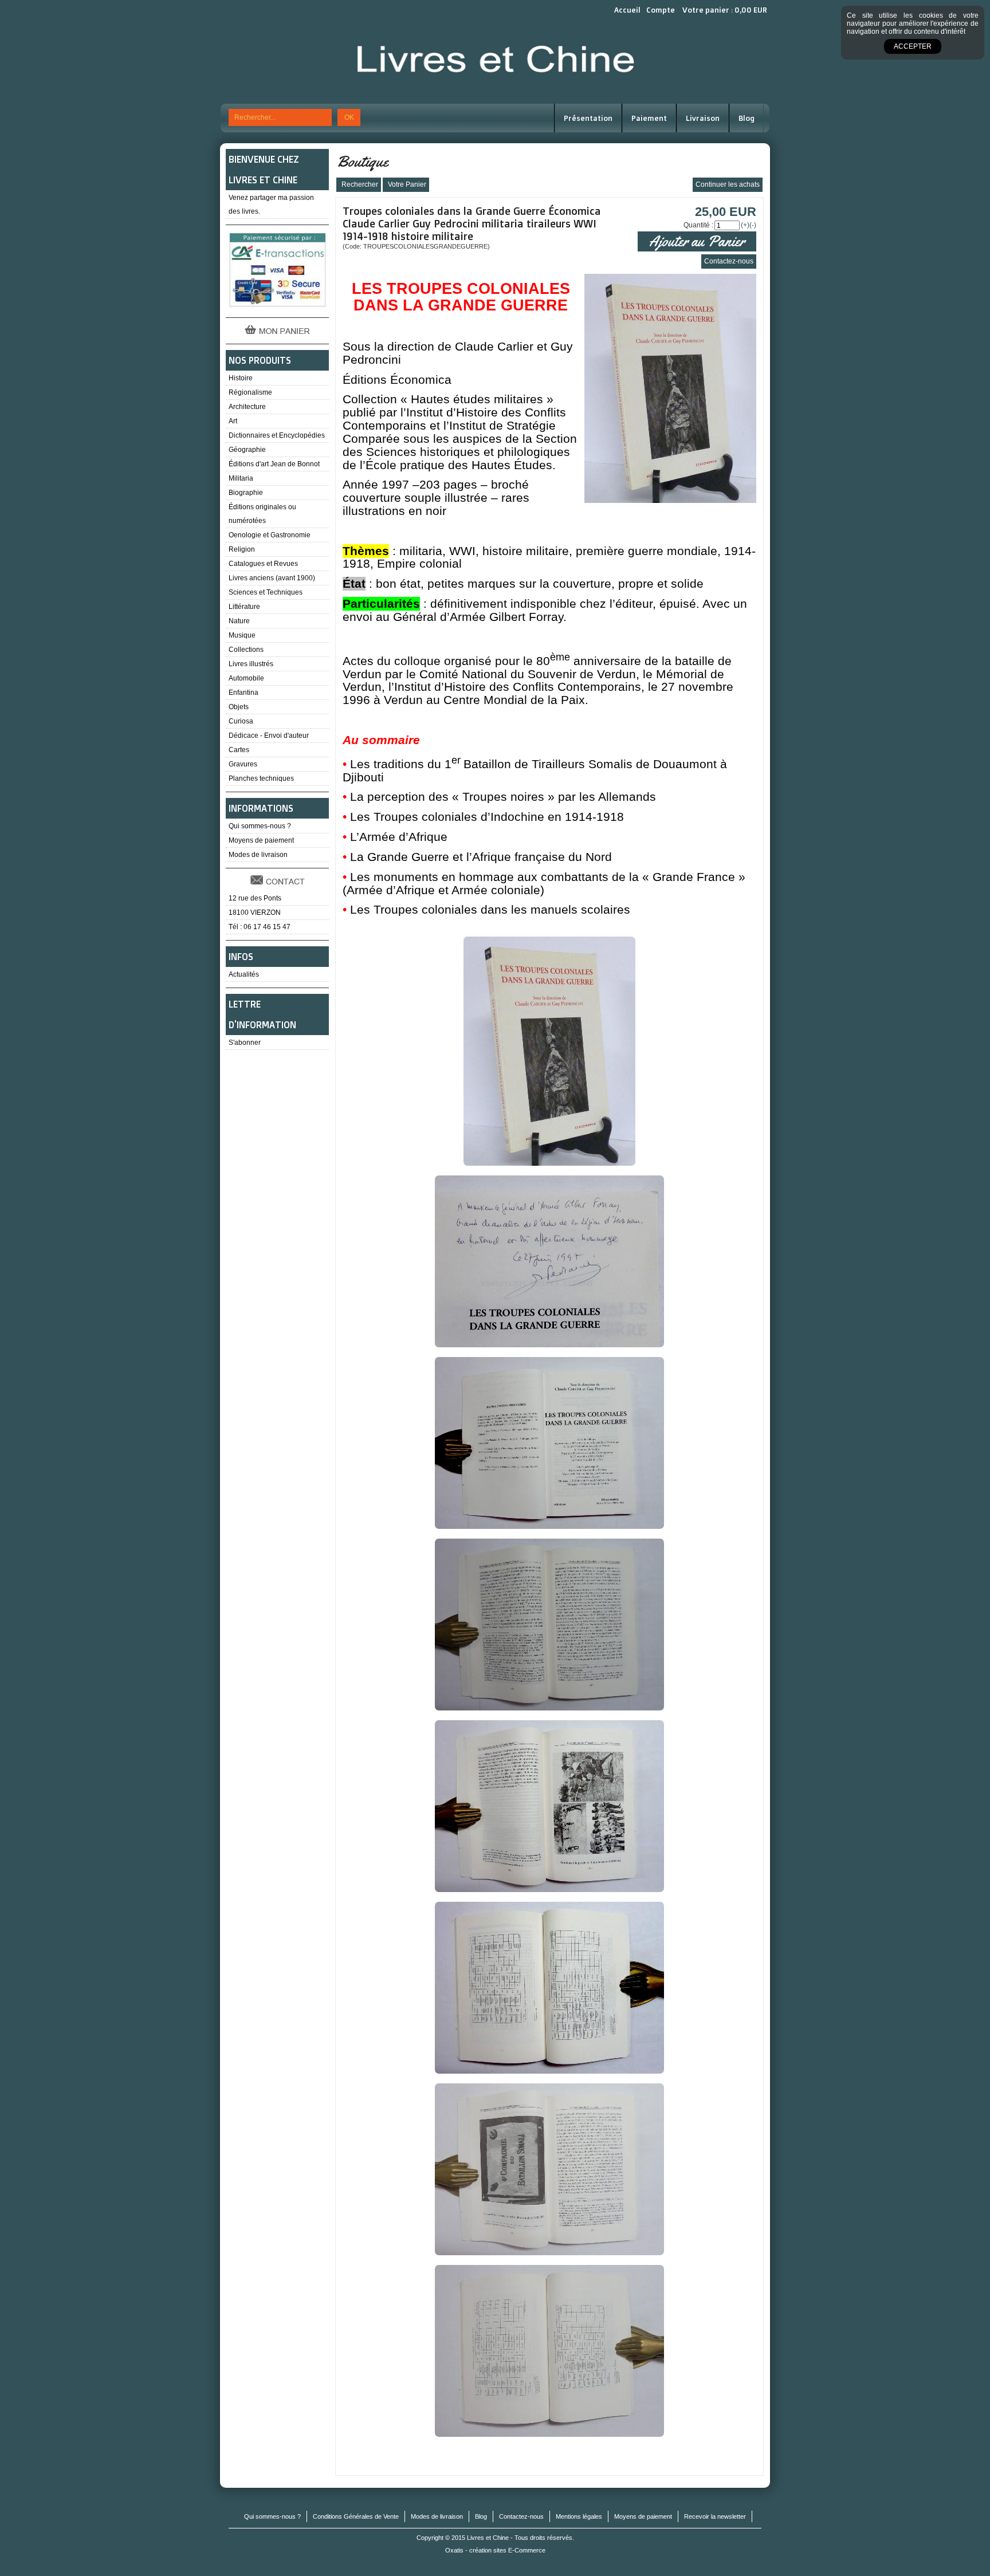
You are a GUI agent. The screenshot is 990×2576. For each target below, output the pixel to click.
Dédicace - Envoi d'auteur (269, 736)
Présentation (588, 118)
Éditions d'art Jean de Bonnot (274, 464)
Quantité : (698, 225)
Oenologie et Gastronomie (270, 535)
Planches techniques (261, 778)
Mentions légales (579, 2516)
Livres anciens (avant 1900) (272, 578)
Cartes (239, 750)
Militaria (241, 478)
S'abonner (245, 1043)
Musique (242, 635)
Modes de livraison (258, 855)
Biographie (246, 493)
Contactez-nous (521, 2516)
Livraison (703, 118)
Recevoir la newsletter (715, 2516)
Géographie (247, 450)
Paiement (649, 118)
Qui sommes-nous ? (260, 826)
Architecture (247, 407)
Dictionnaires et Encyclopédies (277, 435)
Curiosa (241, 721)
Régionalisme (250, 392)
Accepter (913, 46)
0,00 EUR (751, 10)
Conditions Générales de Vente (356, 2516)
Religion (242, 549)
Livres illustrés (251, 664)
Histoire (241, 378)
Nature (239, 621)
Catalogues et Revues (263, 564)
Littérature (244, 607)
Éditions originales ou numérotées (262, 514)
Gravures (243, 764)
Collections (246, 650)
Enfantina (243, 693)
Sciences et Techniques (266, 592)
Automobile (246, 678)
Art (233, 421)
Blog (747, 118)
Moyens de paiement (261, 840)
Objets (239, 707)
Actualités (244, 974)
